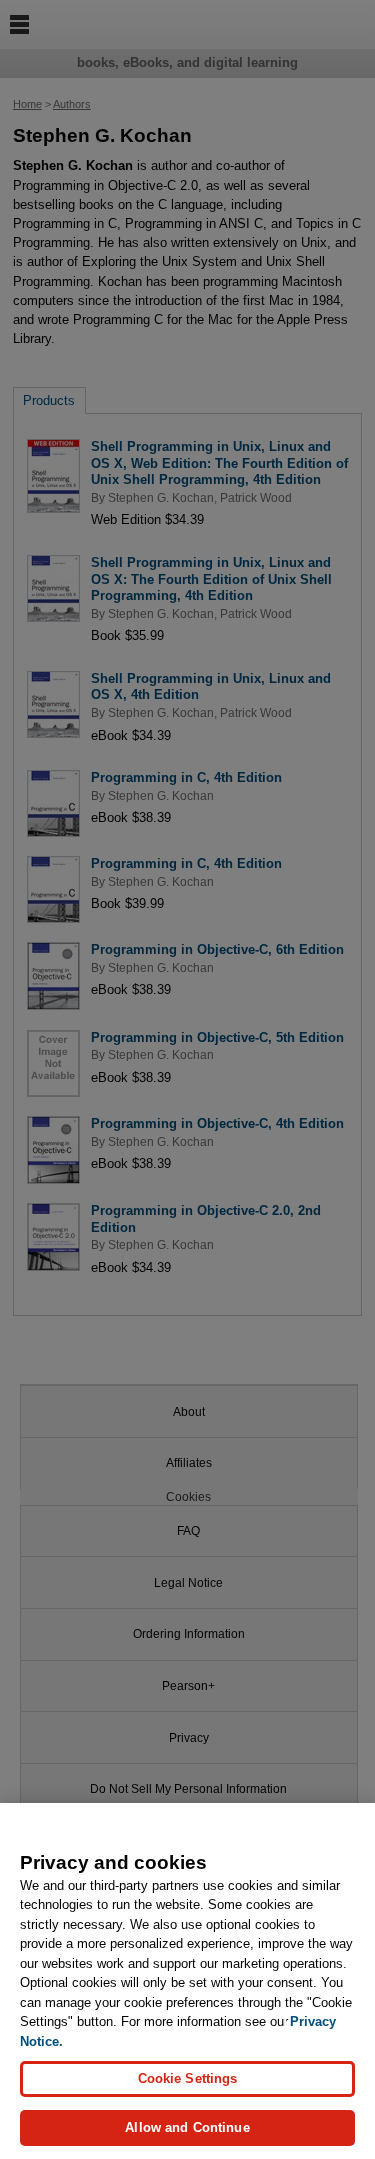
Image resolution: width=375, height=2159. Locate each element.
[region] (187, 1981)
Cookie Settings (188, 2078)
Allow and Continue (187, 2127)
